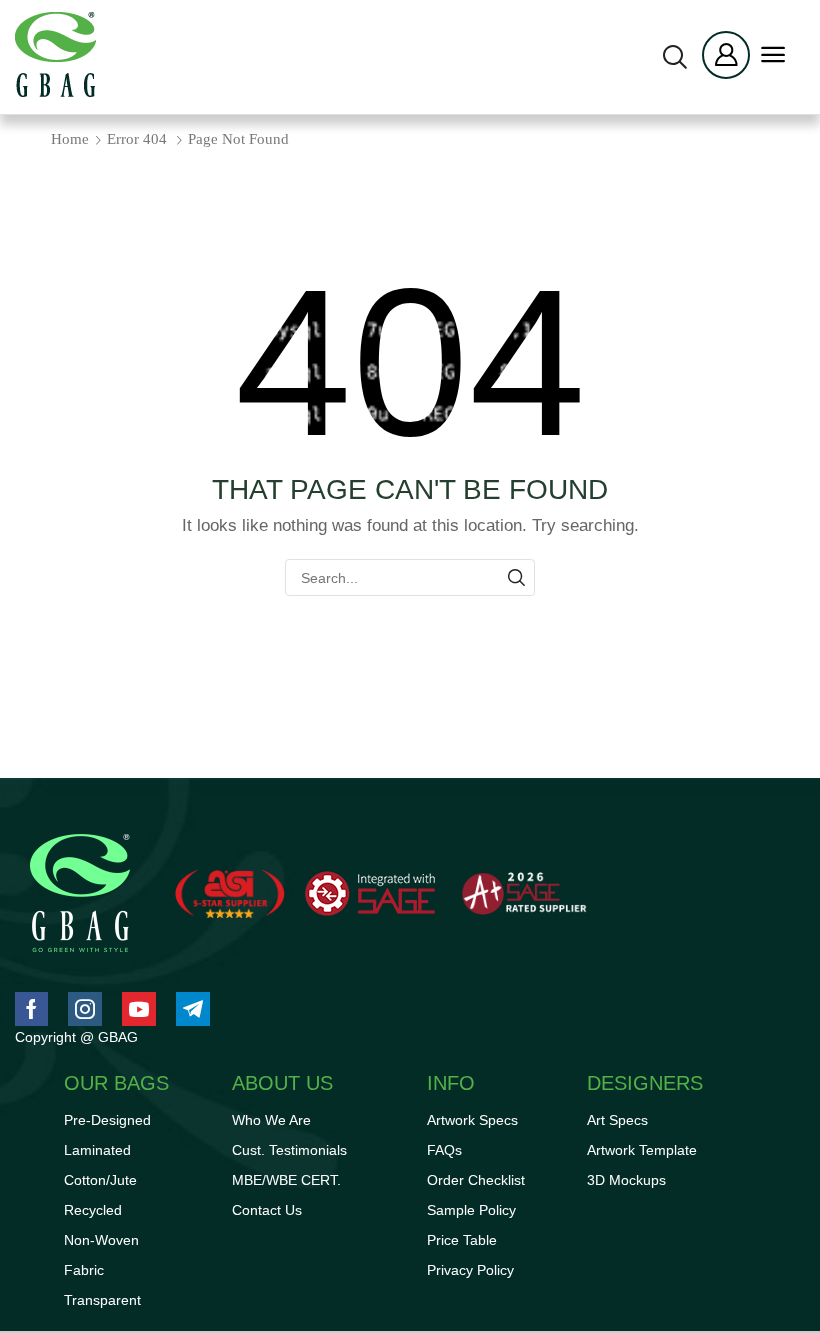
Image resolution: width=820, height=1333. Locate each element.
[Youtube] (139, 1009)
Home (70, 139)
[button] (675, 57)
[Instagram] (85, 1009)
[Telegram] (193, 1009)
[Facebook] (31, 1009)
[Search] (516, 577)
